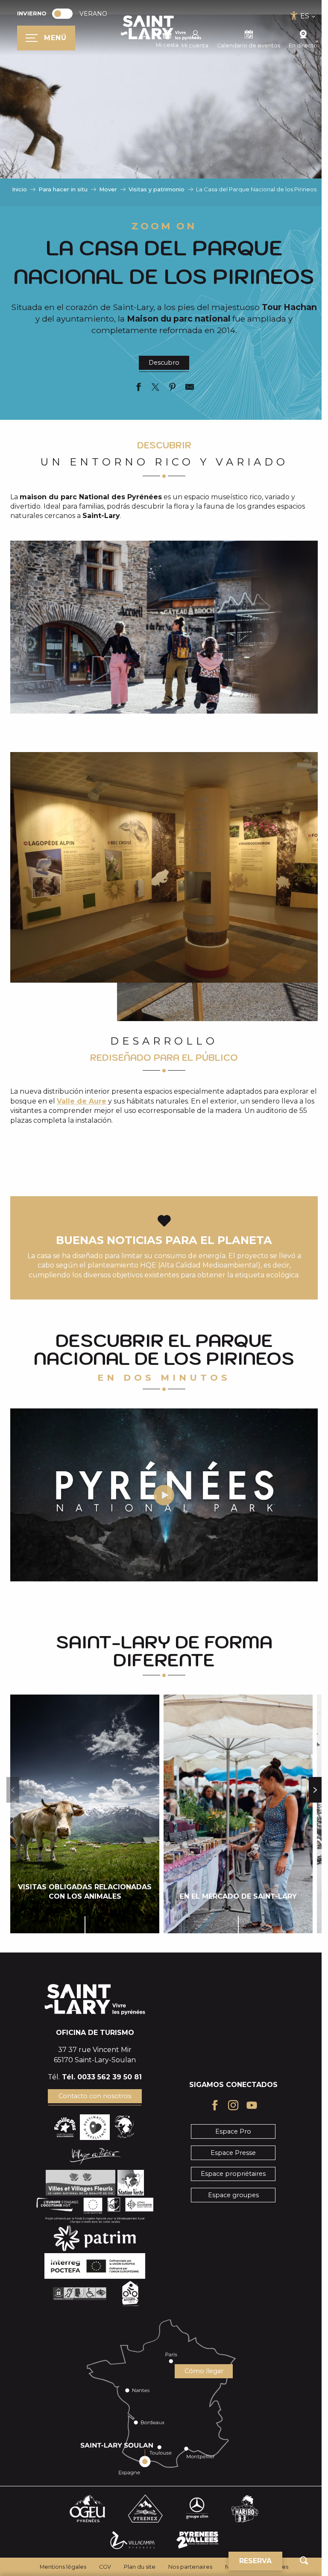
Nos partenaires (190, 2567)
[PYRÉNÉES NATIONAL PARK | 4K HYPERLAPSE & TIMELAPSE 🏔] (164, 1495)
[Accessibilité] (294, 16)
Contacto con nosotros (95, 2096)
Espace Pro (233, 2131)
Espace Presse (233, 2153)
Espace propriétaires (233, 2174)
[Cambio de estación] (65, 14)
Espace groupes (233, 2195)
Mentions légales (63, 2567)
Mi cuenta (195, 45)
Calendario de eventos (249, 45)
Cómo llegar (204, 2371)
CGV (105, 2567)
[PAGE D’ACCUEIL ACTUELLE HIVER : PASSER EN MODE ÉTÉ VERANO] (62, 14)
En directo (303, 45)
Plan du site (140, 2567)
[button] (304, 2560)
